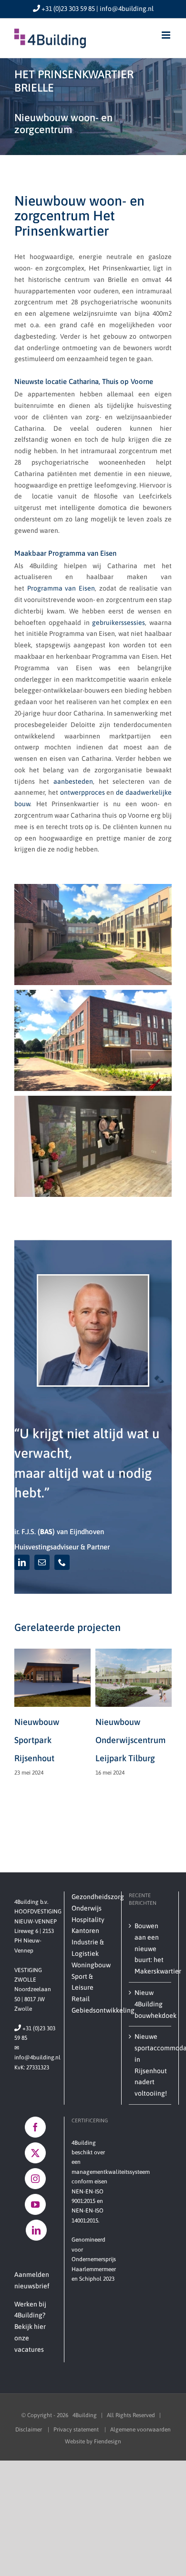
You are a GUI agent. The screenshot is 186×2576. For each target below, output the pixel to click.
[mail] (42, 1562)
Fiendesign (108, 2441)
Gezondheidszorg (93, 1897)
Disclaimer (29, 2430)
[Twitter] (35, 2153)
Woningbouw (91, 1965)
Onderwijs (87, 1908)
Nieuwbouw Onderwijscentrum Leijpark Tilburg (130, 1740)
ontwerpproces (83, 792)
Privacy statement (77, 2430)
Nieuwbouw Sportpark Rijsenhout (37, 1740)
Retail (81, 1999)
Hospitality (88, 1920)
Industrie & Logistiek (88, 1948)
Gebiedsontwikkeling (93, 2010)
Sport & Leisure (83, 1982)
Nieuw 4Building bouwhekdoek (150, 2004)
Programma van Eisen (61, 588)
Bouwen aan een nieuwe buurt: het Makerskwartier (150, 1948)
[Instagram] (35, 2179)
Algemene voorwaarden (140, 2430)
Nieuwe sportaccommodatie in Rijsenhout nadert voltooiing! (150, 2065)
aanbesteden (73, 781)
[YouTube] (35, 2204)
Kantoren (85, 1931)
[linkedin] (22, 1562)
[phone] (62, 1562)
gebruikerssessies (119, 623)
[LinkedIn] (36, 2230)
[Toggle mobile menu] (167, 35)
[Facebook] (35, 2127)
